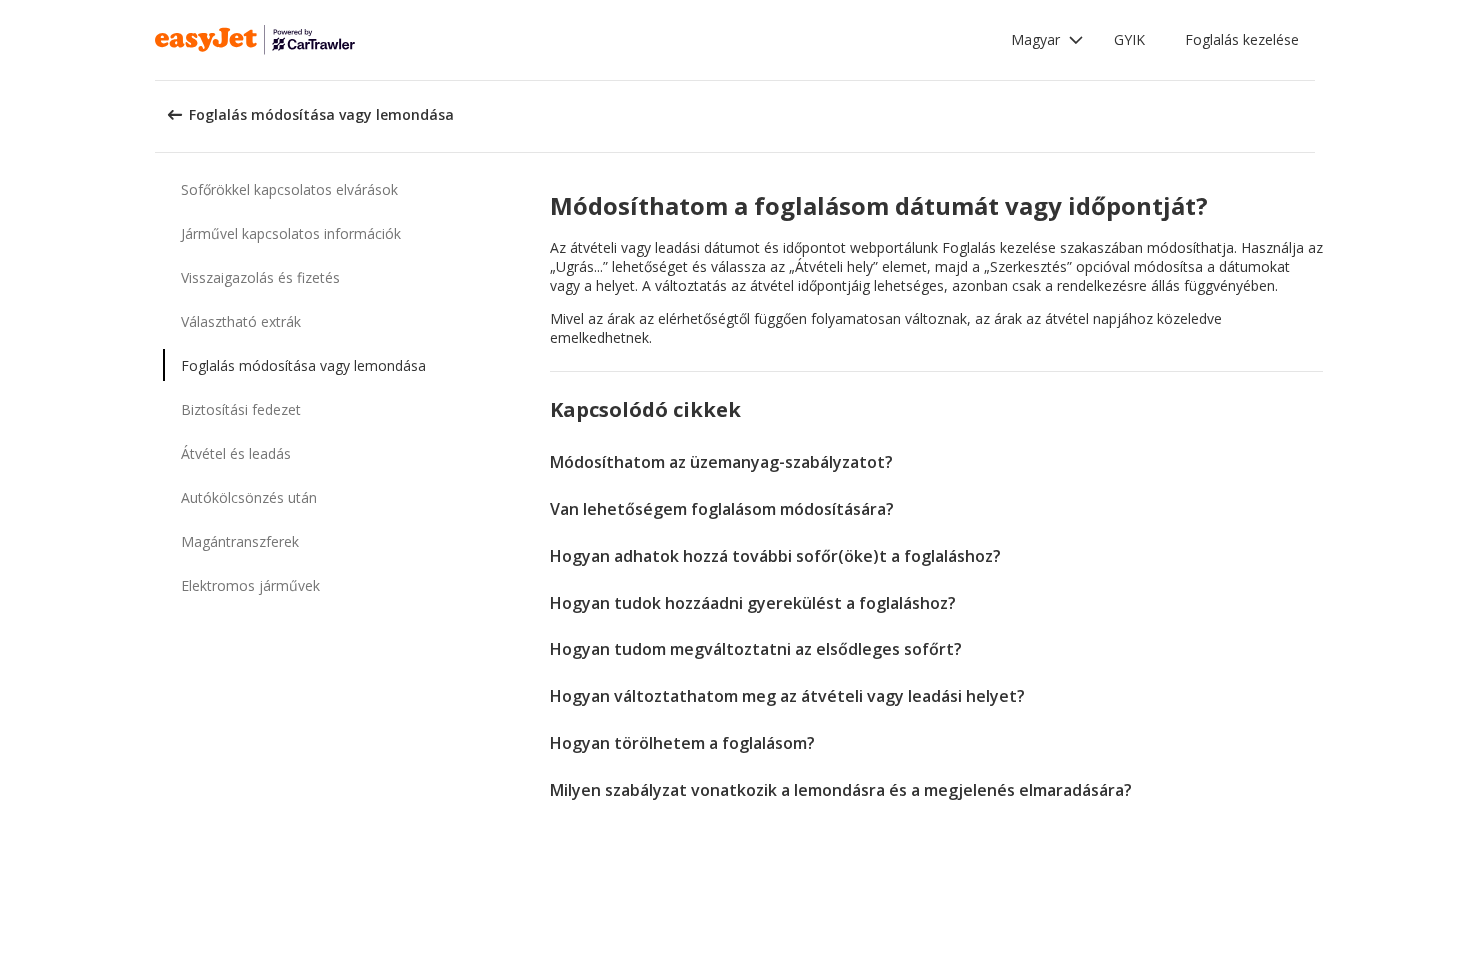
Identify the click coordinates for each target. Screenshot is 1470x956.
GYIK (1129, 39)
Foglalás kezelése (1242, 39)
